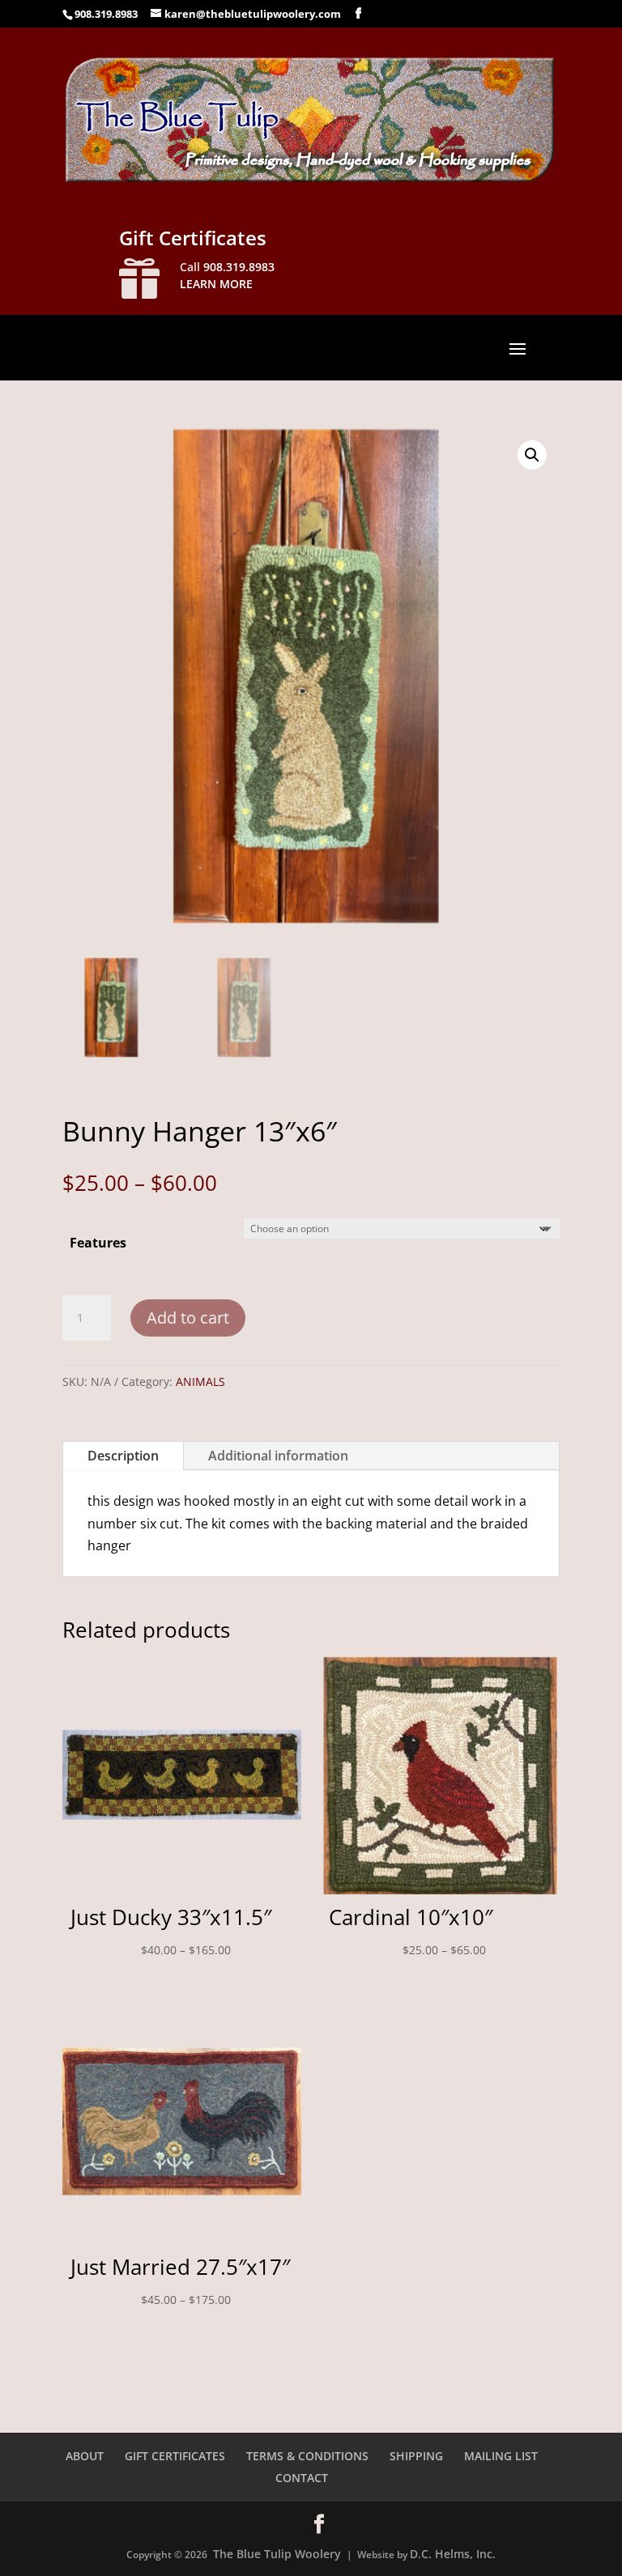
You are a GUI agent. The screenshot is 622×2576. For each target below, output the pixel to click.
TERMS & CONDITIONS (307, 2456)
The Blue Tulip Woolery (277, 2554)
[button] (532, 455)
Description (123, 1456)
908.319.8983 (106, 14)
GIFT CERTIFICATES (175, 2456)
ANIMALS (200, 1382)
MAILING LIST (501, 2456)
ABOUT (85, 2456)
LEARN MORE (216, 284)
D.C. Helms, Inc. (453, 2554)
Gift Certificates (193, 238)
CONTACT (302, 2478)
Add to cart (188, 1318)
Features (98, 1243)
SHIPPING (416, 2456)
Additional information (278, 1456)
